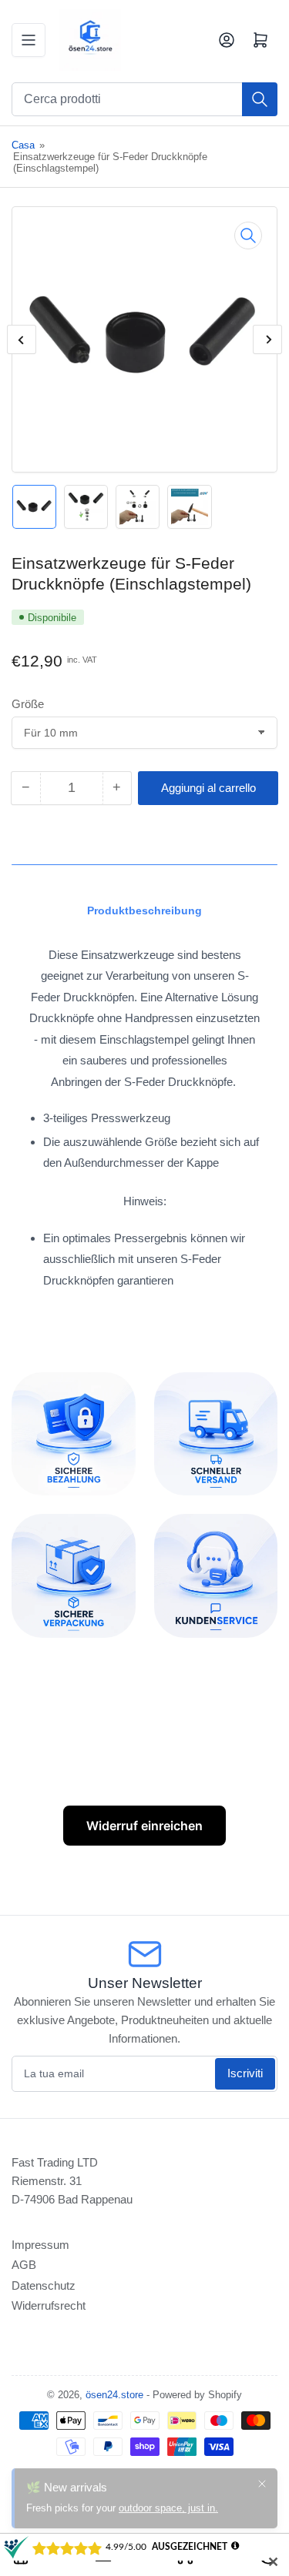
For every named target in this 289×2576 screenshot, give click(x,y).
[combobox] (144, 99)
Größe (28, 704)
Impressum (40, 2245)
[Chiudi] (262, 2474)
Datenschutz (44, 2285)
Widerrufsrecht (49, 2305)
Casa (23, 145)
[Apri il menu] (29, 40)
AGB (24, 2265)
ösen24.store (114, 2395)
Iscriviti (245, 2073)
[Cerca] (260, 99)
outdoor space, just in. (168, 2498)
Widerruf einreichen (144, 1826)
